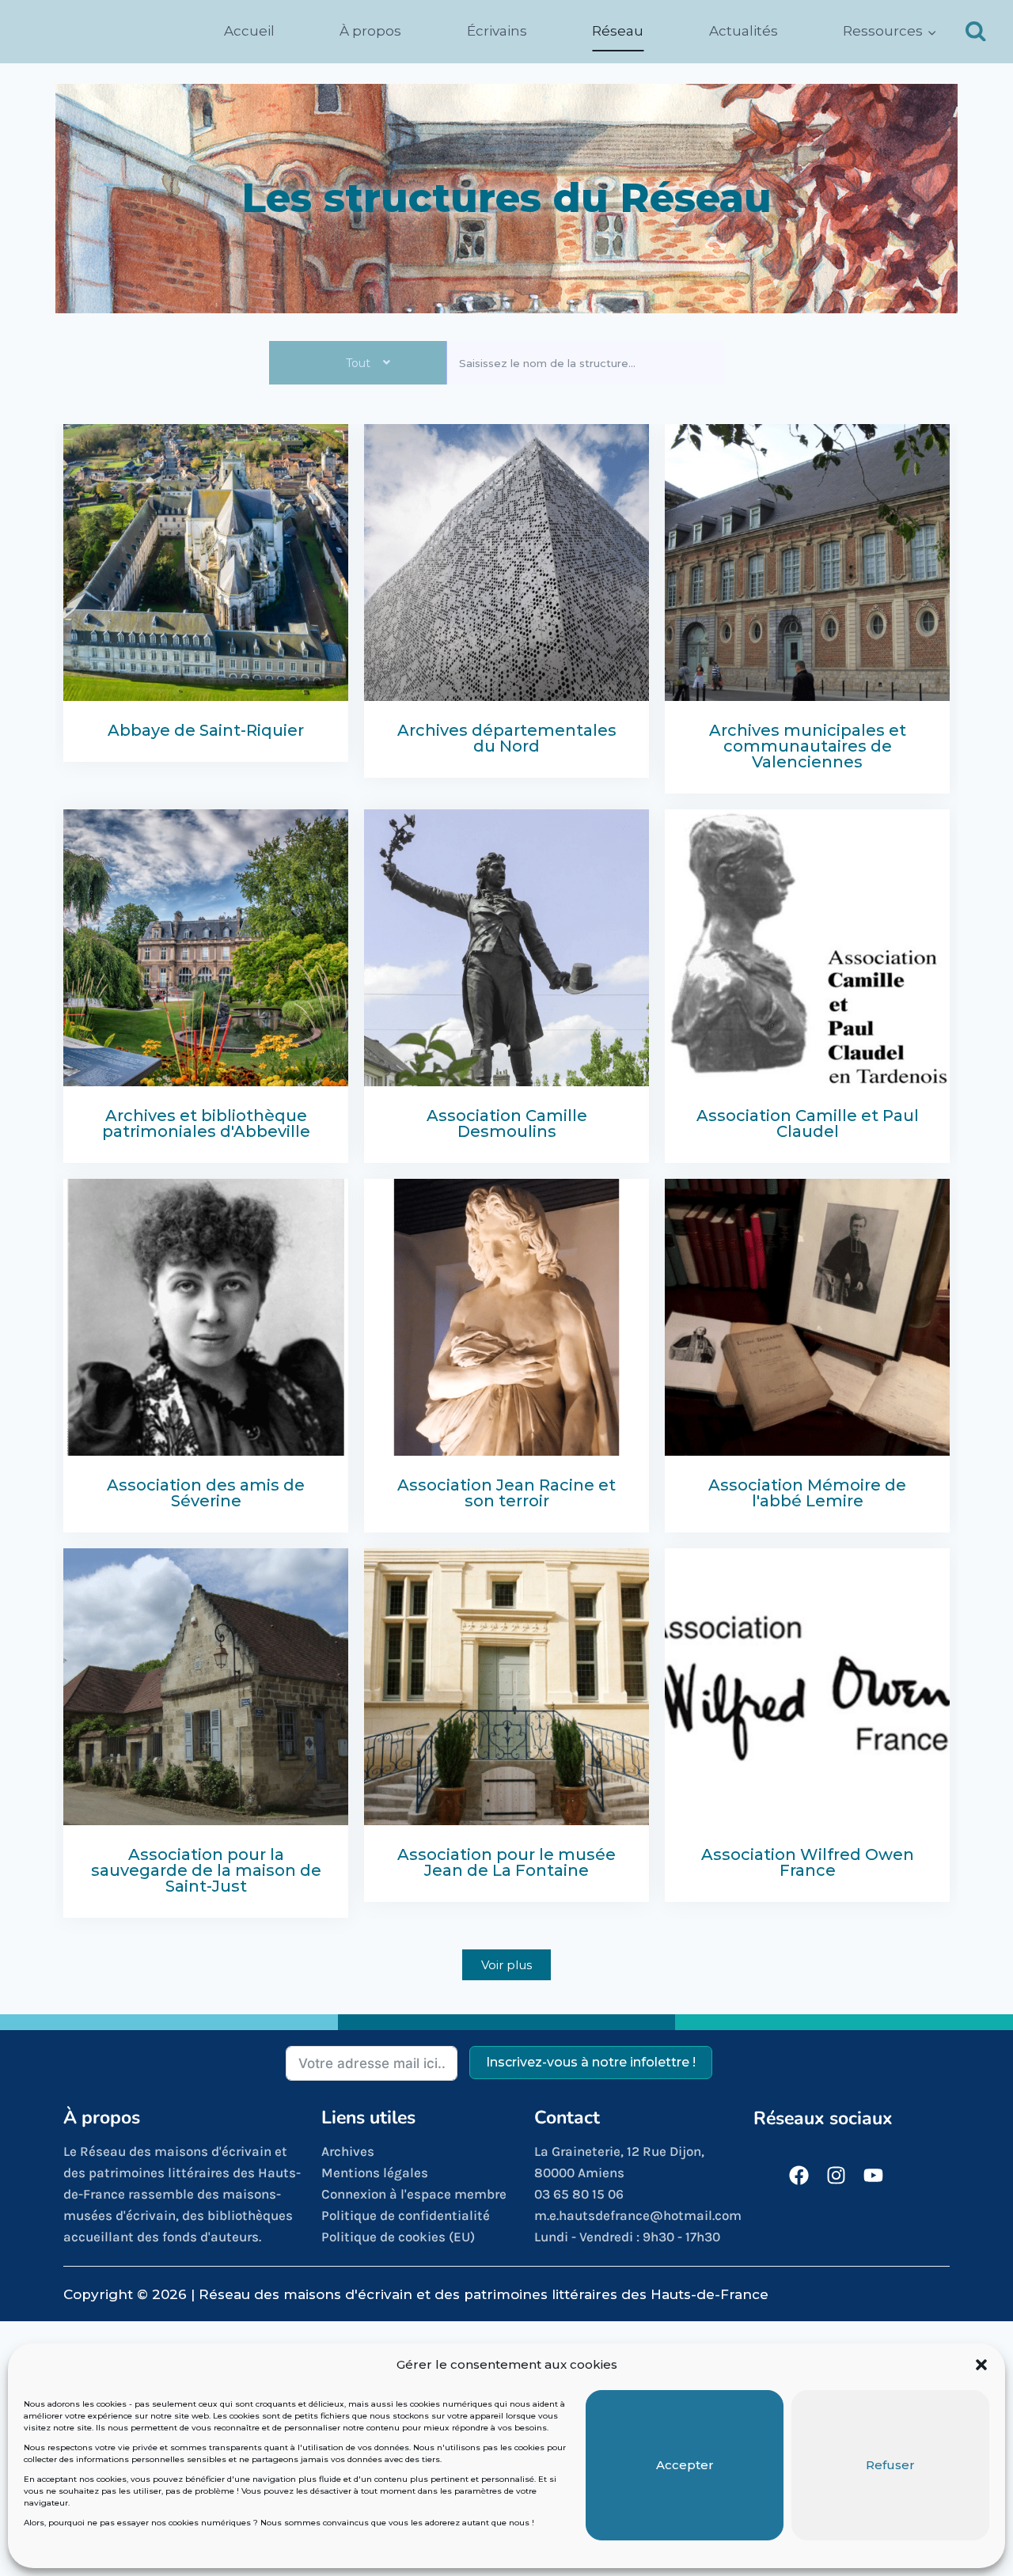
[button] (981, 2365)
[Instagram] (836, 2175)
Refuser (890, 2465)
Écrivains (497, 31)
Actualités (744, 31)
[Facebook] (799, 2175)
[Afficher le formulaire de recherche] (976, 32)
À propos (370, 31)
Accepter (685, 2465)
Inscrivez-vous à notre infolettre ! (591, 2062)
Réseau (618, 31)
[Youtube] (873, 2175)
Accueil (249, 31)
